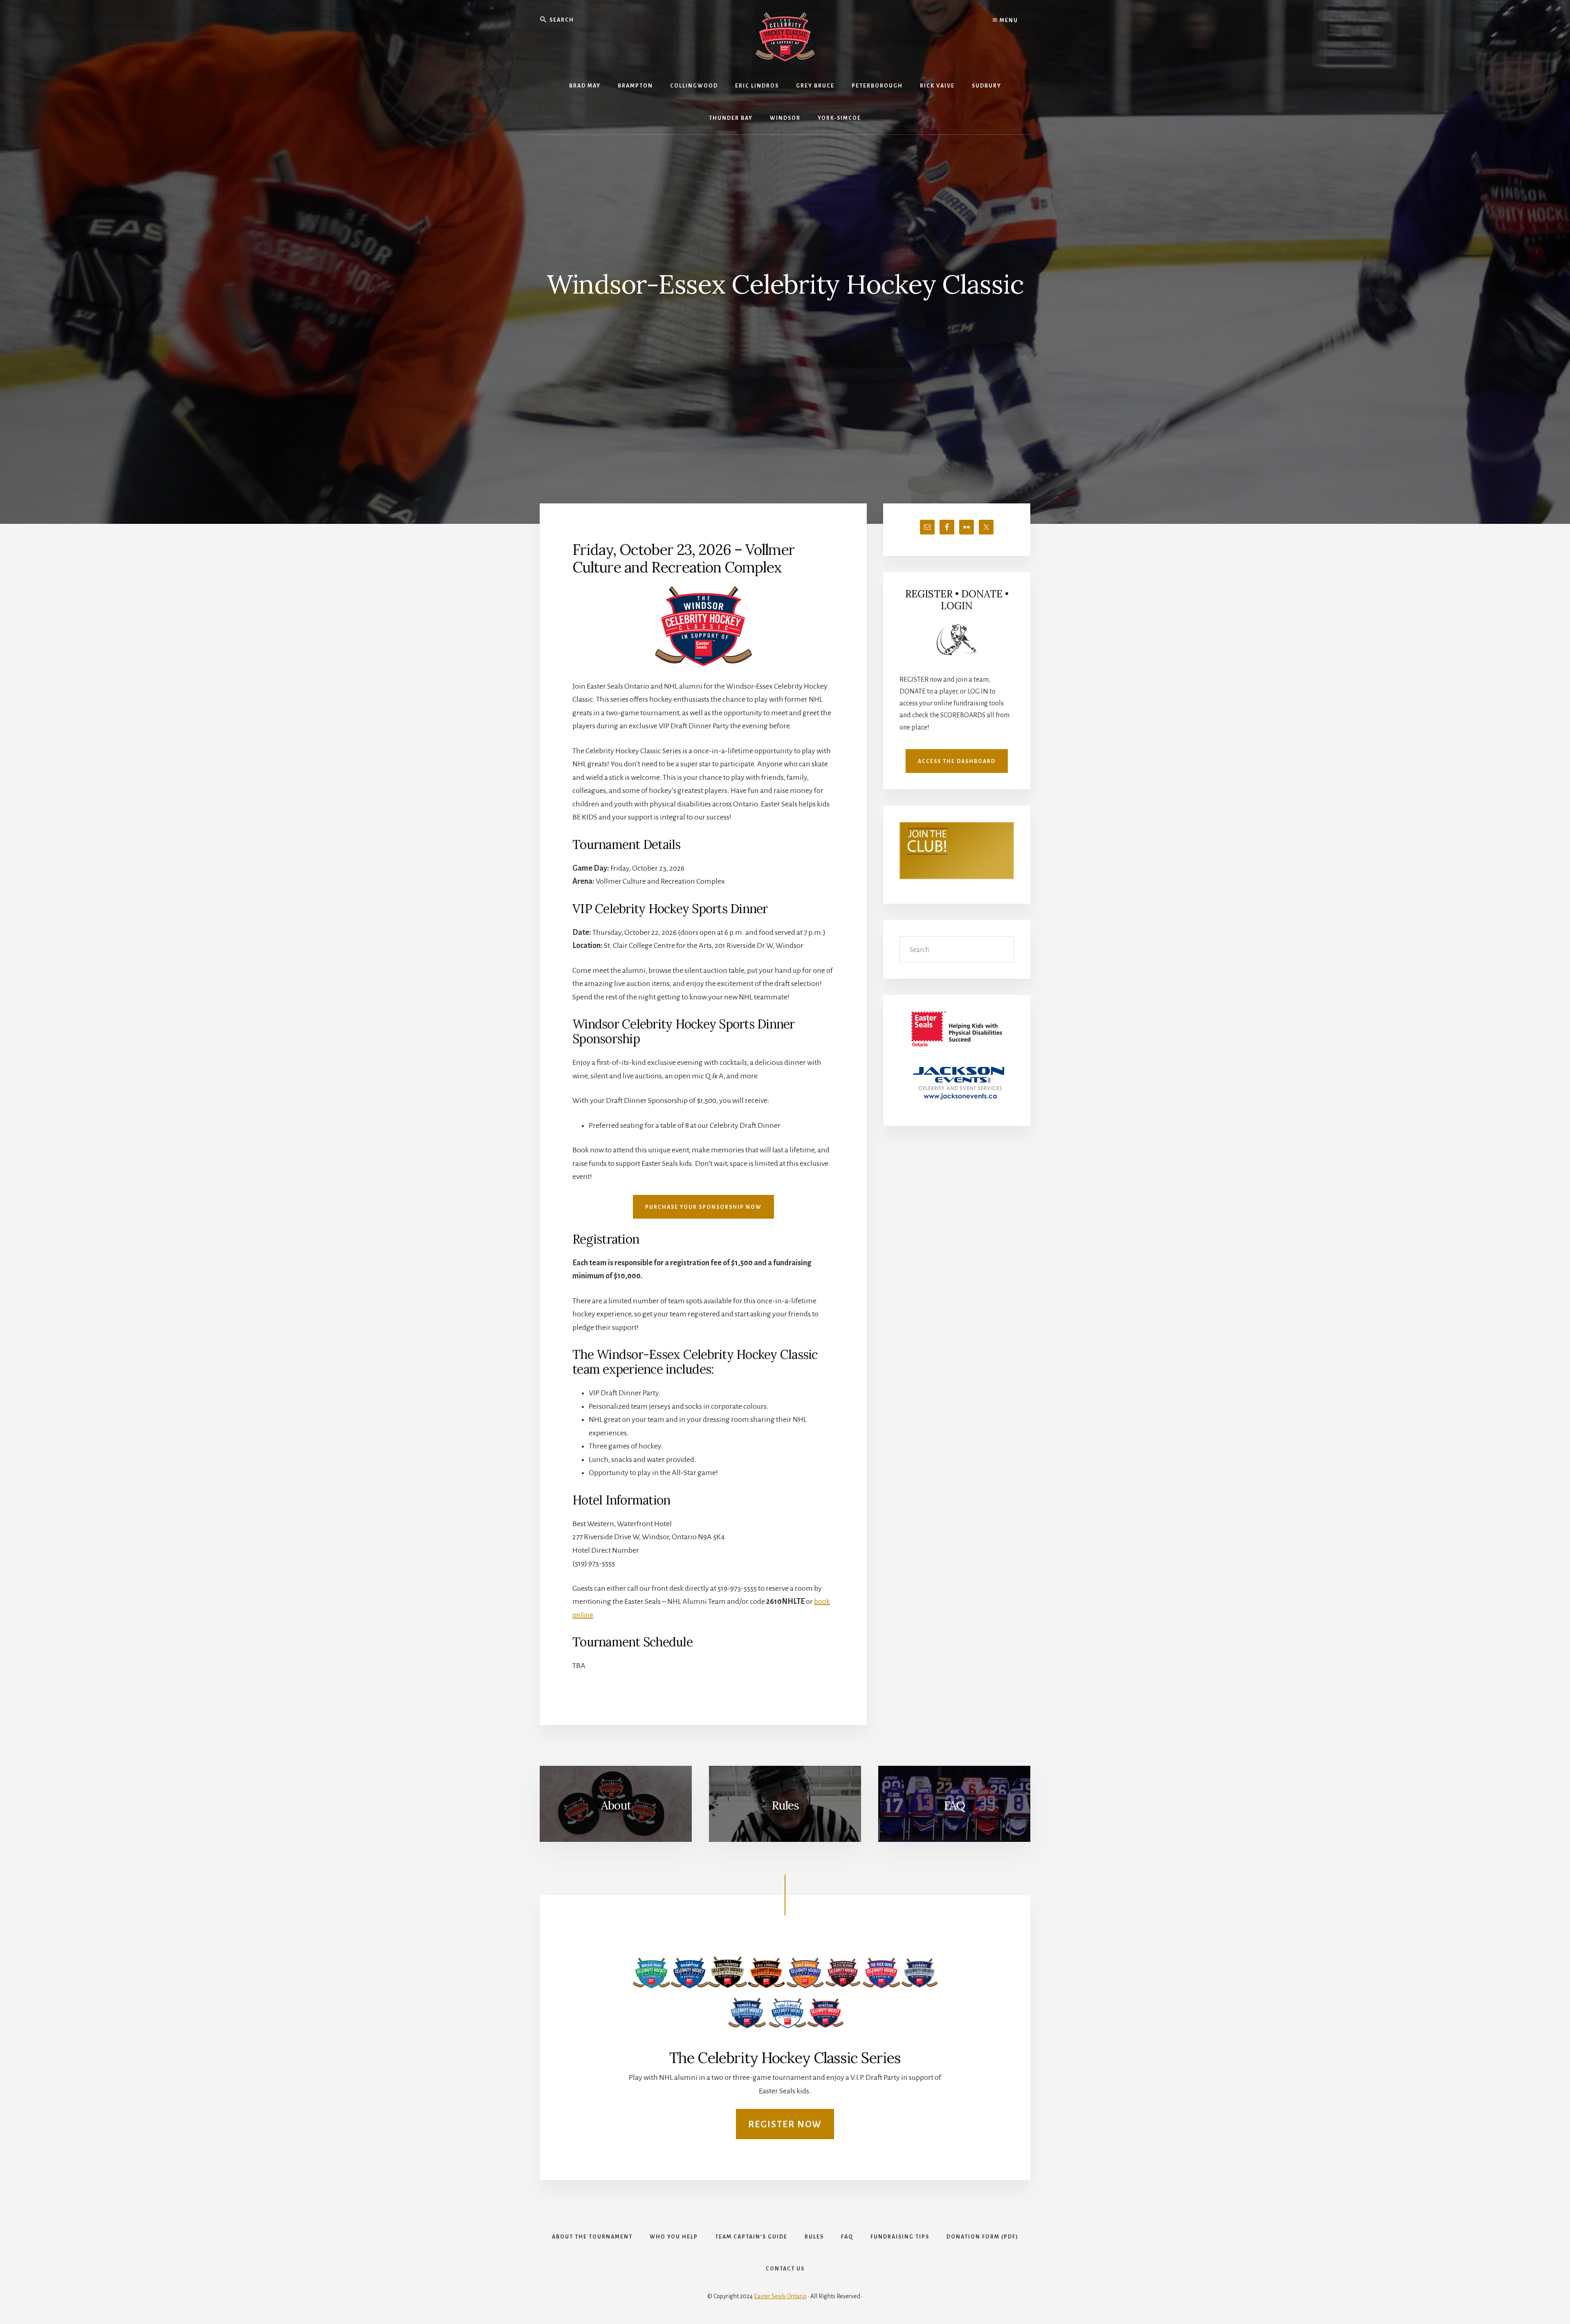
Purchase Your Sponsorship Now (703, 1207)
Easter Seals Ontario (780, 2296)
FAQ (954, 1805)
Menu (1008, 20)
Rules (785, 1805)
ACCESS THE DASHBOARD (957, 761)
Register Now (785, 2124)
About (616, 1805)
